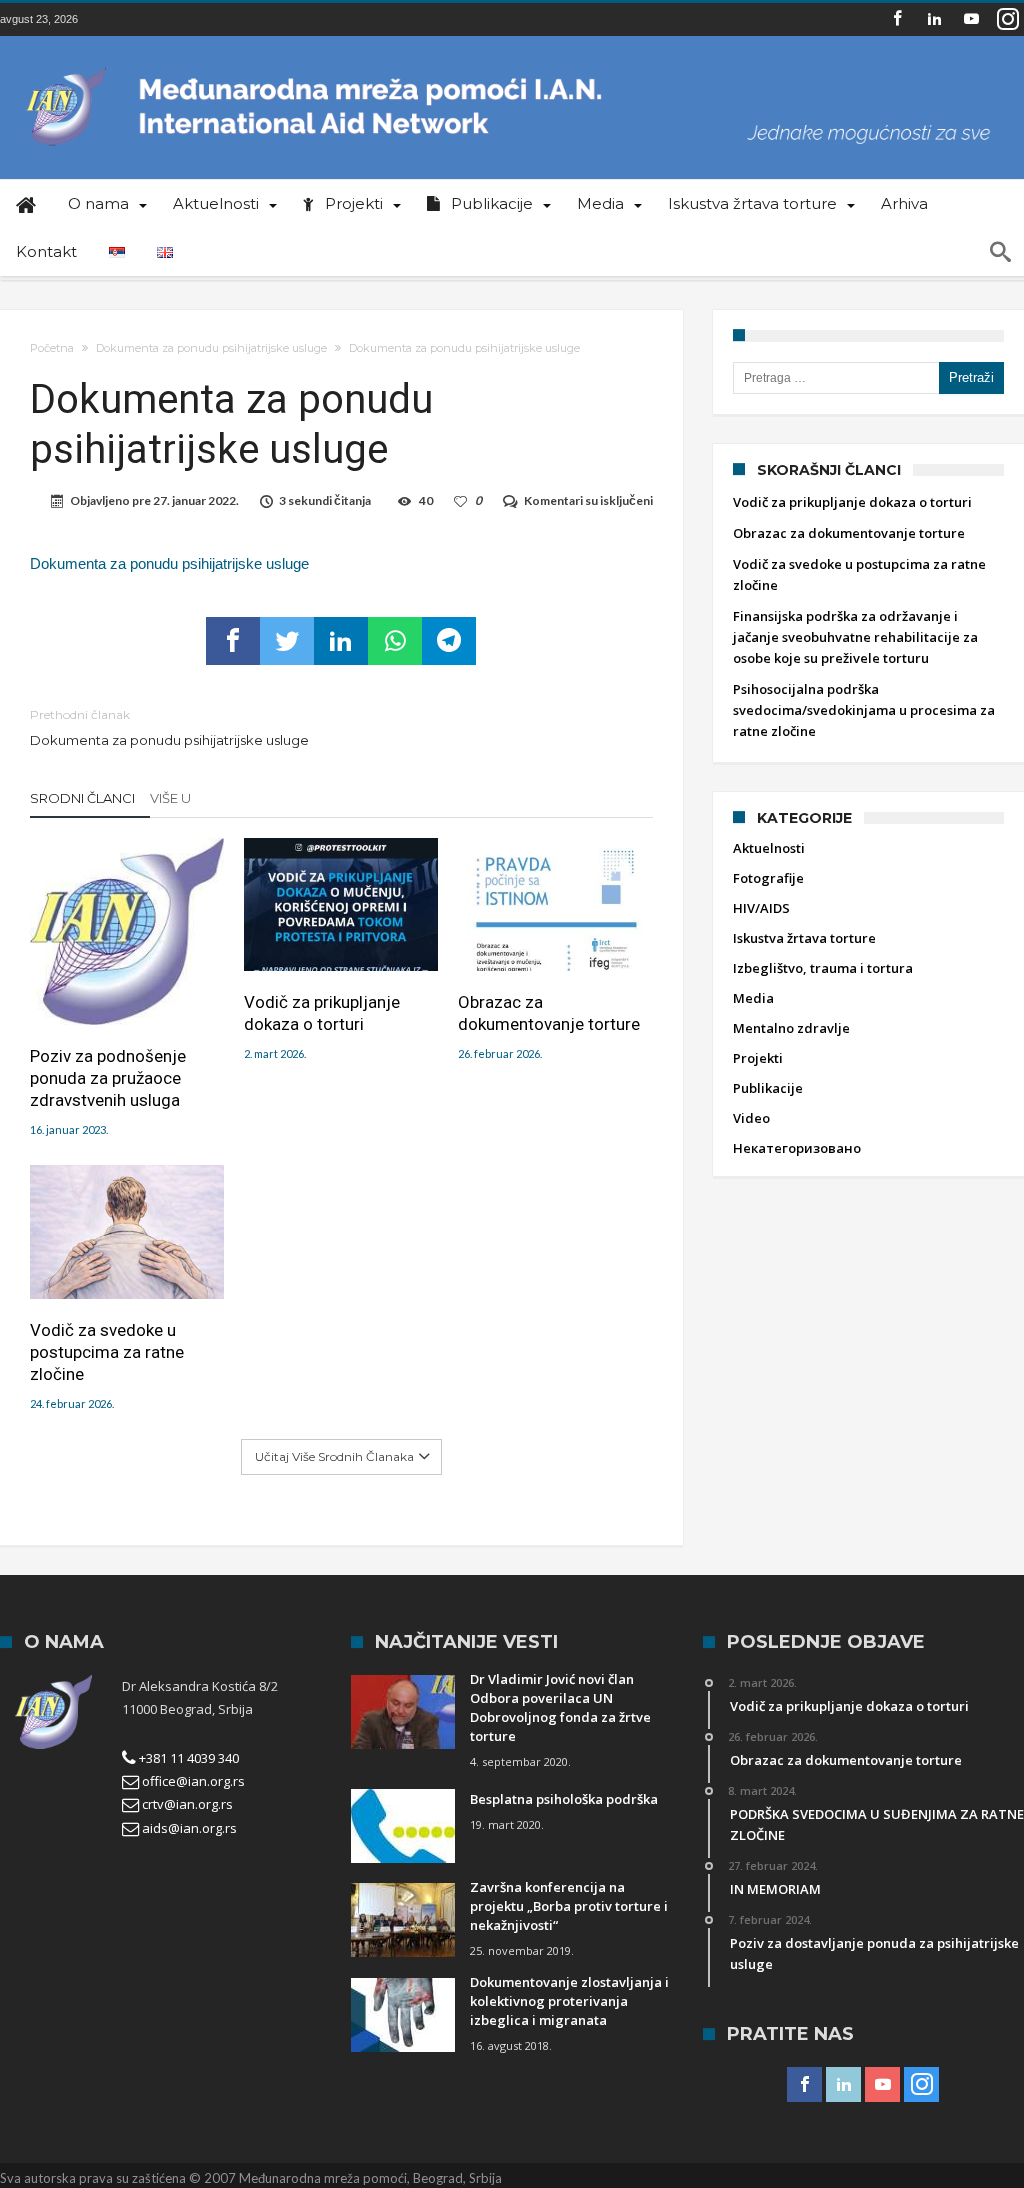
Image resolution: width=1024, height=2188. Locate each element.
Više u (172, 798)
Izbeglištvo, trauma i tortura (823, 968)
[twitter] (287, 641)
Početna (52, 348)
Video (751, 1118)
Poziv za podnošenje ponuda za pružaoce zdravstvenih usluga (108, 1078)
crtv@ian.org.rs (186, 1804)
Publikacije (768, 1088)
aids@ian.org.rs (188, 1828)
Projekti (758, 1058)
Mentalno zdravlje (791, 1028)
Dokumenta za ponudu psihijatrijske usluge (211, 348)
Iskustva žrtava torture (804, 938)
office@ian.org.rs (192, 1781)
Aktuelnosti (769, 848)
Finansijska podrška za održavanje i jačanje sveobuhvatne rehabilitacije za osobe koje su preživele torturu (855, 637)
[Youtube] (971, 19)
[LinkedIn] (934, 19)
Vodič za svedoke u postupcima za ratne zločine (107, 1352)
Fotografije (768, 878)
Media (753, 998)
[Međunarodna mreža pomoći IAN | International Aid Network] (512, 65)
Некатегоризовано (797, 1148)
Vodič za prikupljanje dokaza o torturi (322, 1013)
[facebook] (233, 641)
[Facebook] (897, 19)
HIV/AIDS (761, 908)
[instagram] (1008, 19)
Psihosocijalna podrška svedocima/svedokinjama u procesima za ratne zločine (864, 710)
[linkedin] (341, 641)
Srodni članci (82, 798)
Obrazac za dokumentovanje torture (549, 1013)
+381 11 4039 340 (187, 1758)
